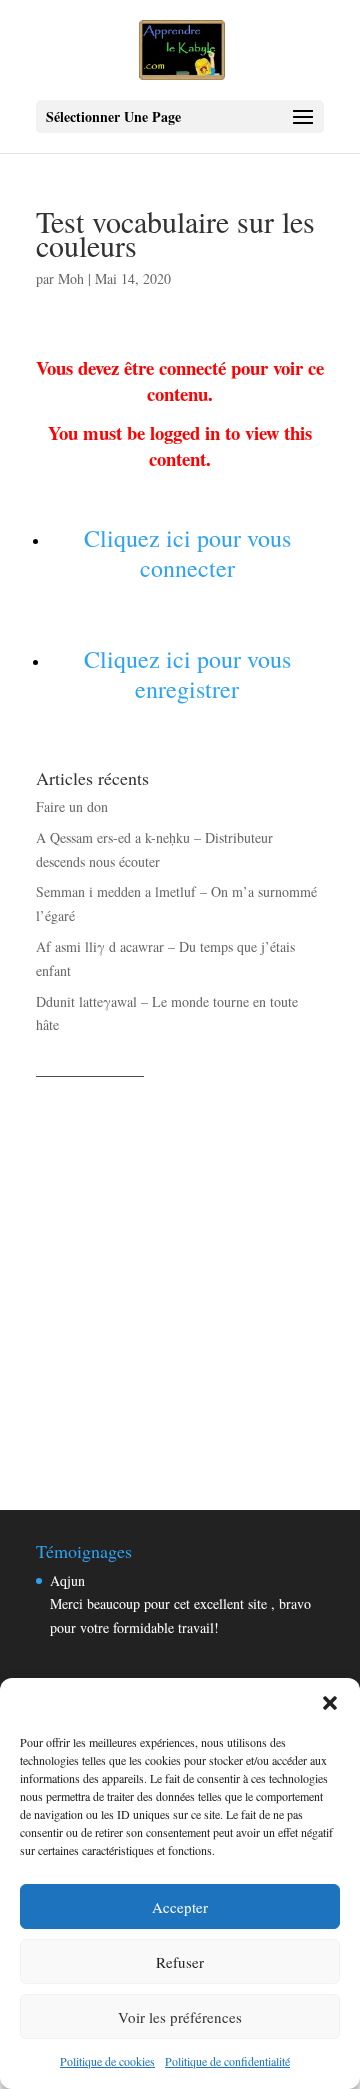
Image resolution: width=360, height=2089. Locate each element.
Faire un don (72, 806)
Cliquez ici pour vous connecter (187, 553)
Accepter (180, 1907)
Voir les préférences (180, 2017)
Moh (71, 278)
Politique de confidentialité (227, 2061)
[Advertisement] (180, 1272)
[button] (330, 1703)
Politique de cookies (107, 2061)
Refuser (180, 1962)
